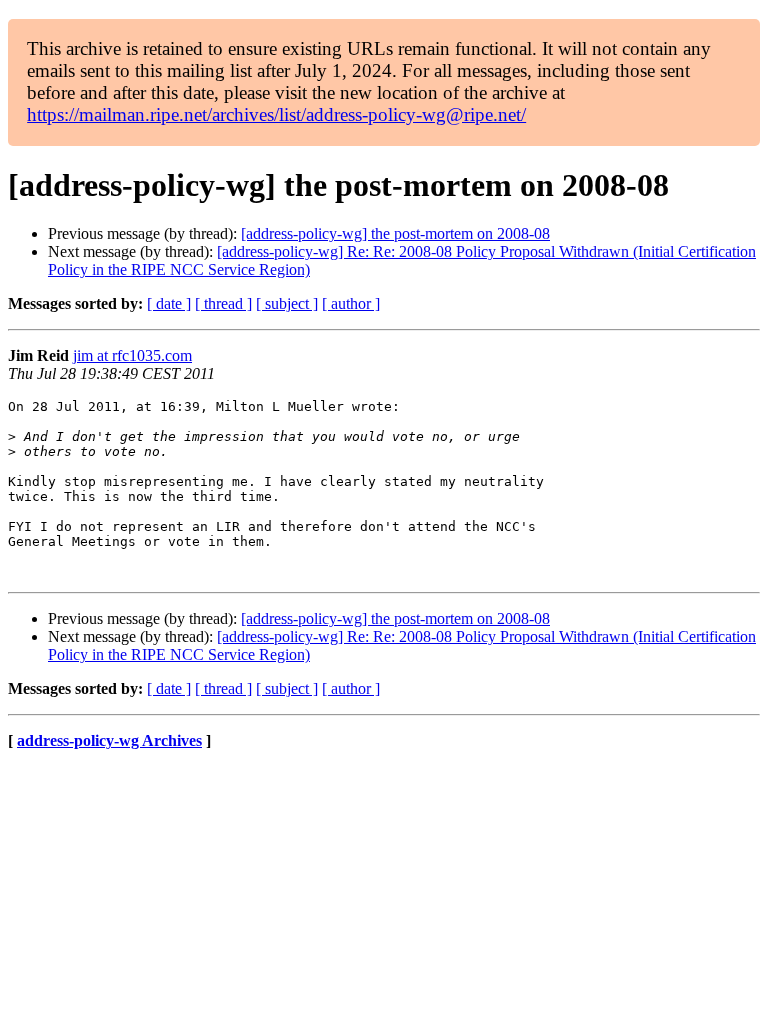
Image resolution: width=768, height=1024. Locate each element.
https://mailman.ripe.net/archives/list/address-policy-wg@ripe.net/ (276, 114)
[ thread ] (223, 303)
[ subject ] (287, 303)
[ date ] (169, 303)
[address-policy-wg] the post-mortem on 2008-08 (395, 233)
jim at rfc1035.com (132, 355)
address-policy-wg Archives (109, 740)
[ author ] (351, 303)
